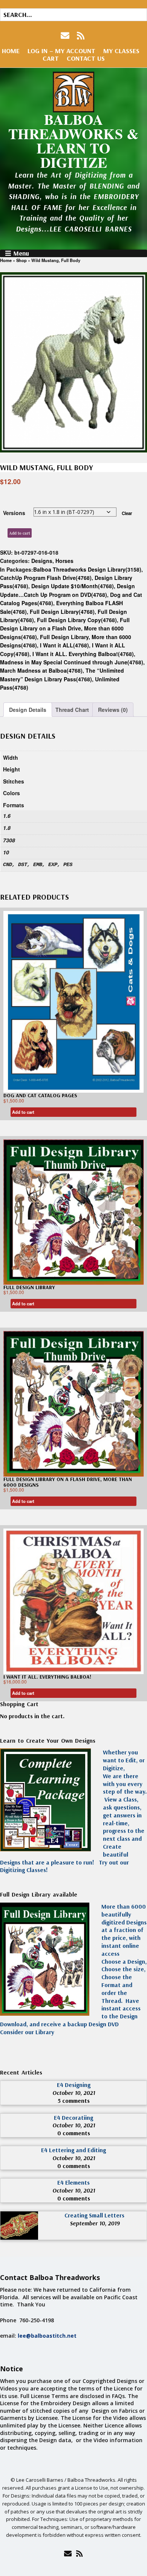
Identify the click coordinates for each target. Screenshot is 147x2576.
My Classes (121, 51)
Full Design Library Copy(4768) (77, 620)
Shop (21, 260)
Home (11, 51)
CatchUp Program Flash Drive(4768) (46, 578)
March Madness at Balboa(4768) (41, 670)
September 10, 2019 (95, 2223)
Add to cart (20, 533)
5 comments (74, 2101)
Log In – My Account (61, 51)
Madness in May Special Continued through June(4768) (72, 662)
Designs (42, 561)
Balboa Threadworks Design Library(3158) (87, 569)
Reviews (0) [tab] (113, 710)
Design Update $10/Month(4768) (73, 586)
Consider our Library (27, 2032)
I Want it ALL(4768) (64, 645)
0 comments (74, 2133)
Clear (127, 513)
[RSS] (81, 36)
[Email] (68, 2553)
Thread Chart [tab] (72, 710)
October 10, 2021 (74, 2093)
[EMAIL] (66, 36)
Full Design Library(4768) (62, 612)
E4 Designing (74, 2085)
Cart (51, 58)
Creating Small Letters (94, 2215)
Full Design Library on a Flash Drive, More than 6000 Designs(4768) (65, 628)
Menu (21, 253)
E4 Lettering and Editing (73, 2150)
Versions (14, 513)
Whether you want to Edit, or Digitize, (124, 1760)
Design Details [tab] (28, 710)
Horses (64, 561)
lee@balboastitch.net (47, 2336)
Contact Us (86, 58)
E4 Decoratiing (73, 2118)
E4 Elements (73, 2182)
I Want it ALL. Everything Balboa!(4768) (83, 654)
